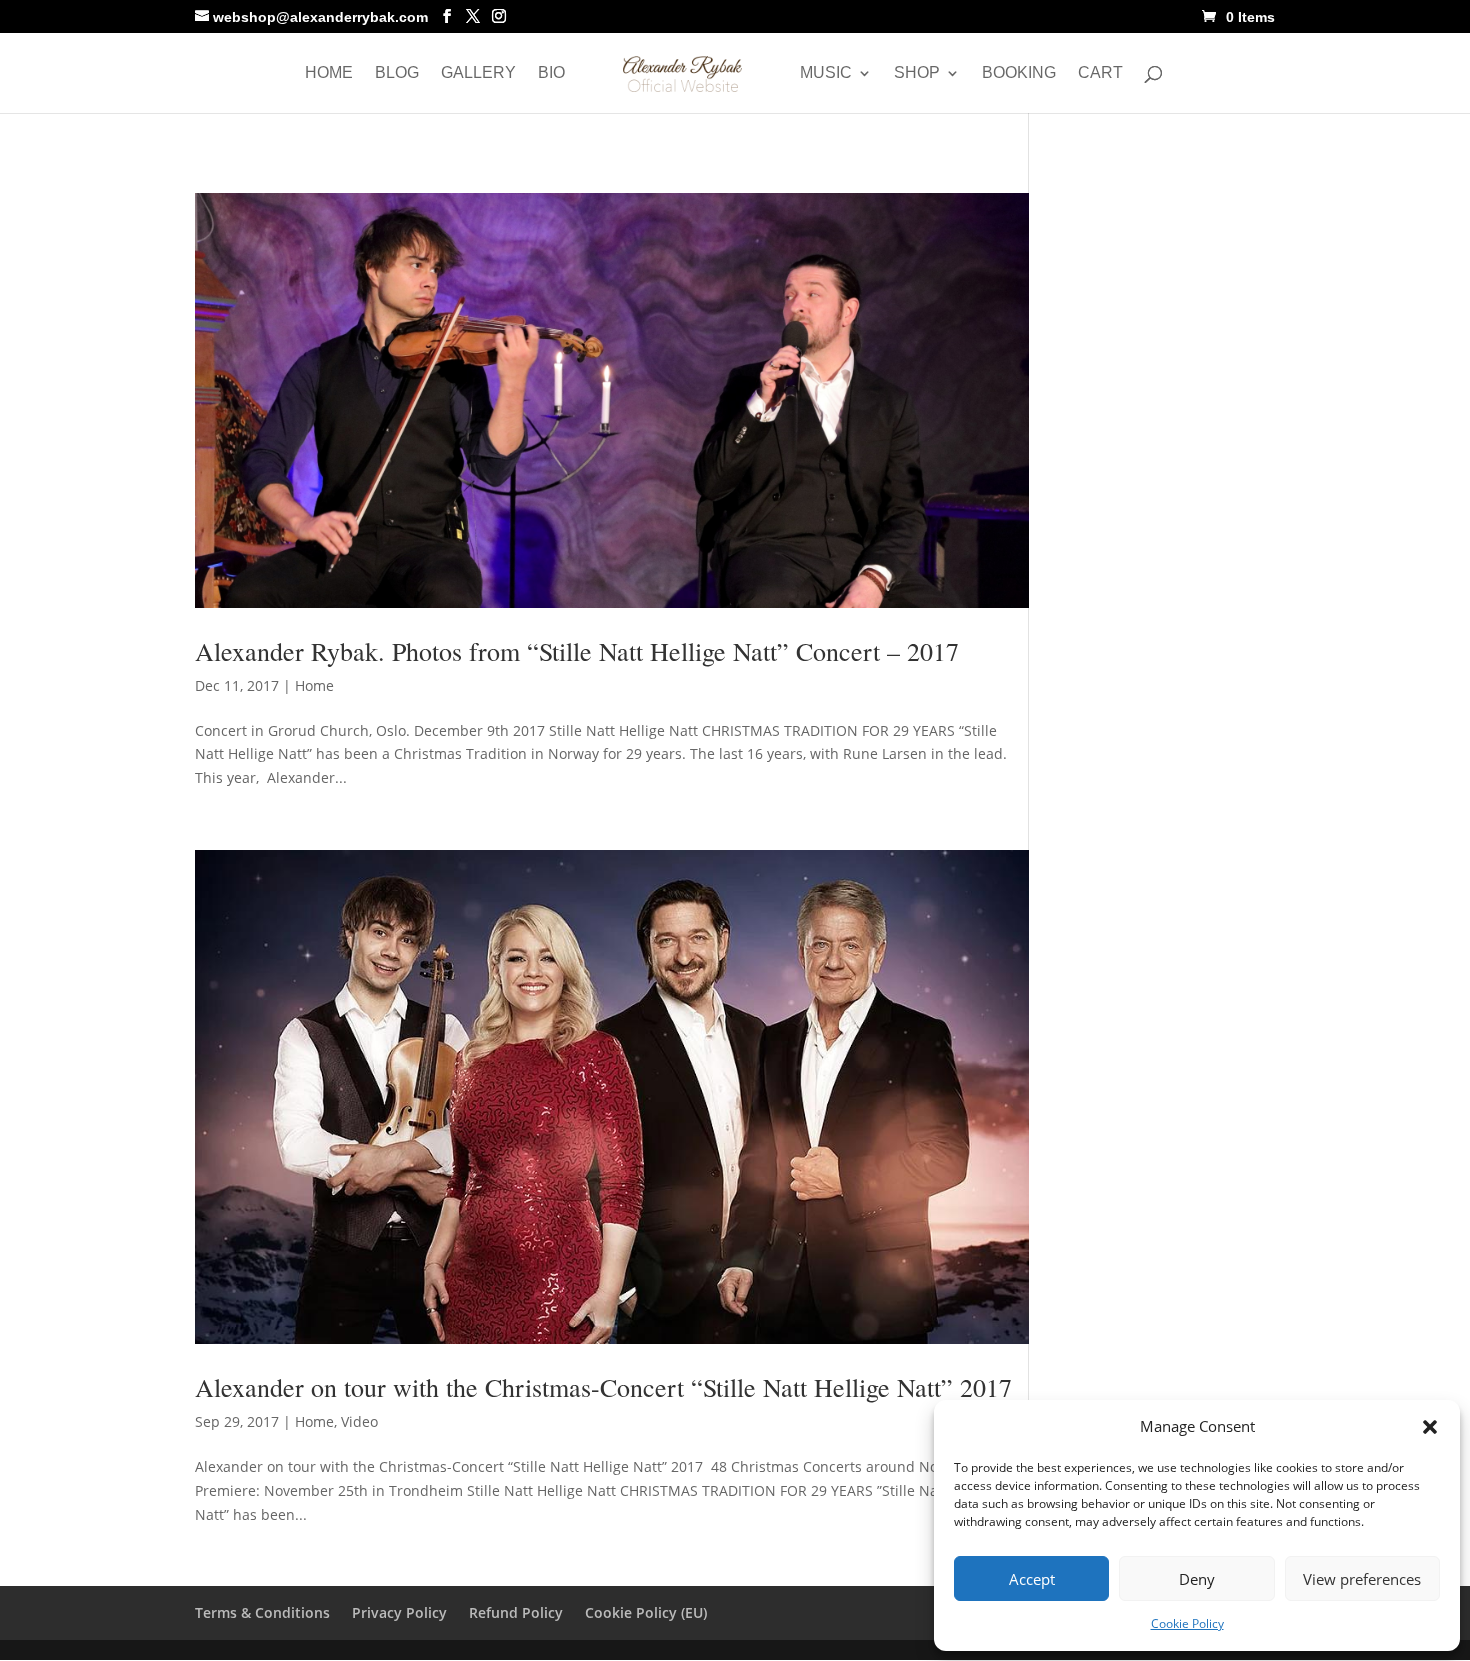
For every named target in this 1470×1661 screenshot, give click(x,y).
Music (826, 73)
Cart (1100, 73)
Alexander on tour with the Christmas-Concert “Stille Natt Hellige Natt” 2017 (603, 1387)
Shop (917, 73)
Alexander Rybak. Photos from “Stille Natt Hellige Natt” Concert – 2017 (577, 651)
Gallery (478, 73)
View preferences (1362, 1579)
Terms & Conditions (262, 1612)
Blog (397, 73)
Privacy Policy (399, 1612)
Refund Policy (516, 1612)
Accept (1032, 1579)
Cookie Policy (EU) (646, 1612)
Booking (1019, 73)
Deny (1197, 1579)
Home (329, 73)
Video (359, 1421)
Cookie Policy (1187, 1623)
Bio (551, 73)
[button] (1430, 1427)
